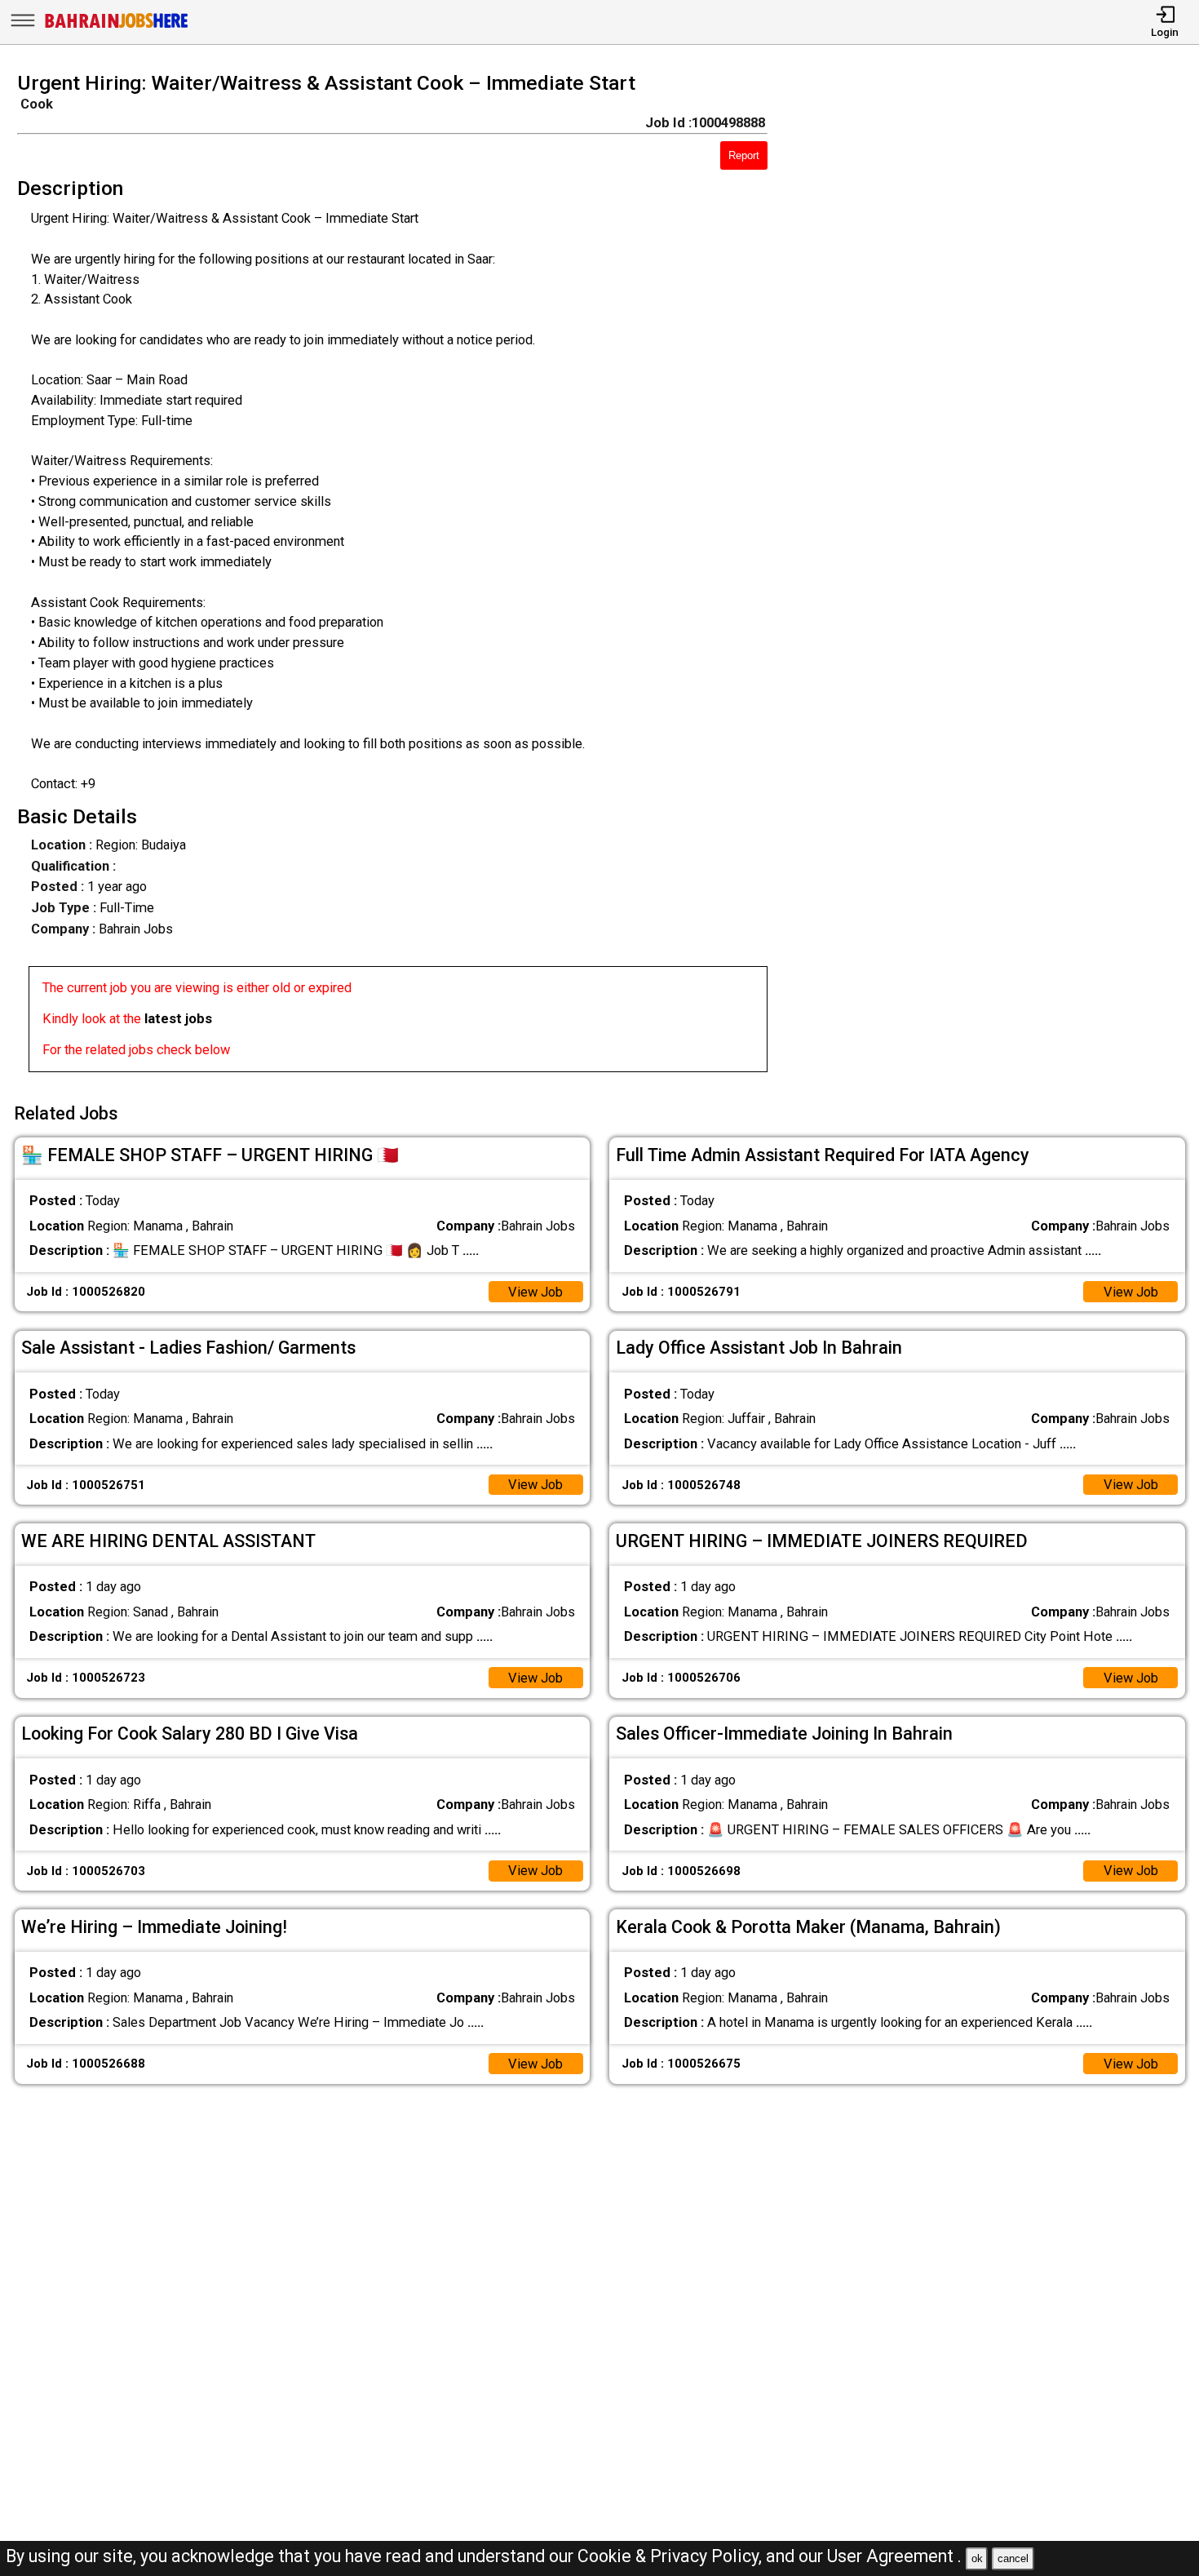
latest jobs (178, 1019)
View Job (535, 1292)
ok (977, 2558)
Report (744, 155)
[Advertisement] (998, 577)
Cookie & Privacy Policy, (672, 2556)
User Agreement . (894, 2556)
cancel (1013, 2558)
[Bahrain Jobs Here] (117, 27)
